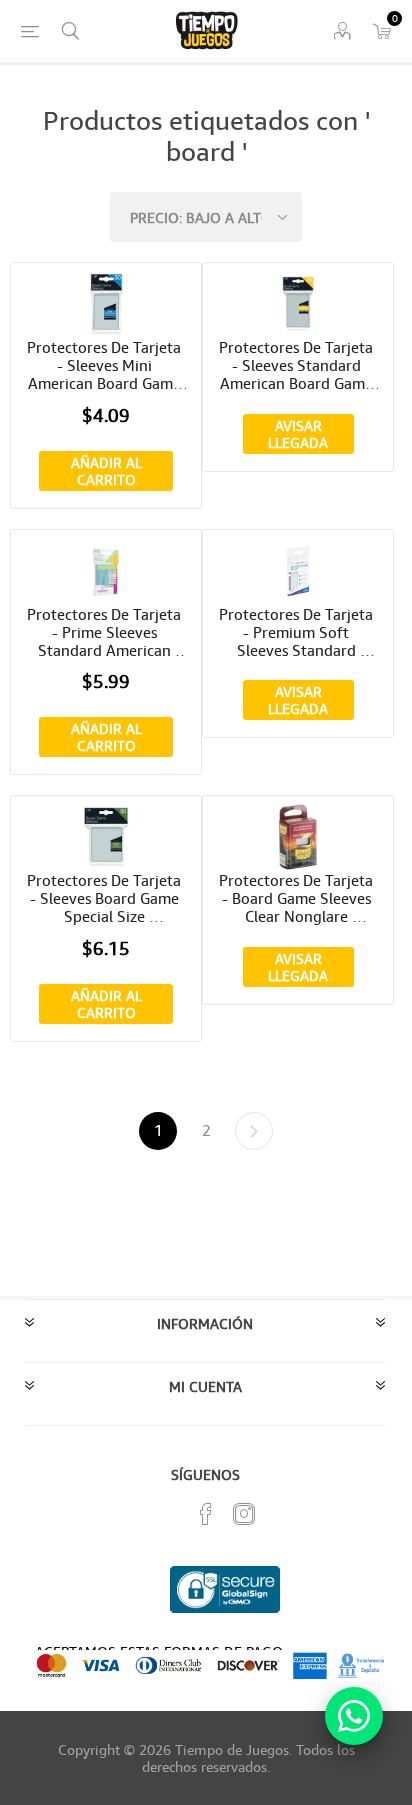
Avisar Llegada (298, 434)
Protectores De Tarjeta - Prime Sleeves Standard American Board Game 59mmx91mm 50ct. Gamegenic (106, 632)
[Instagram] (244, 1514)
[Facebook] (206, 1514)
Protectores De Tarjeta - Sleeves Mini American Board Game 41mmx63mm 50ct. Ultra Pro (106, 365)
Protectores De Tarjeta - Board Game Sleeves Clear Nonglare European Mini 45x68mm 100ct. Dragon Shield (298, 898)
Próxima (254, 1131)
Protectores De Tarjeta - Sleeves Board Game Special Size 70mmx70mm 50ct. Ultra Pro (106, 898)
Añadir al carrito (106, 471)
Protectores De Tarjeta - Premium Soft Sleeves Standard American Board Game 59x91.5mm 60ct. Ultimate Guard (298, 632)
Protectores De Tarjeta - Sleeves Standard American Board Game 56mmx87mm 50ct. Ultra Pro (298, 365)
